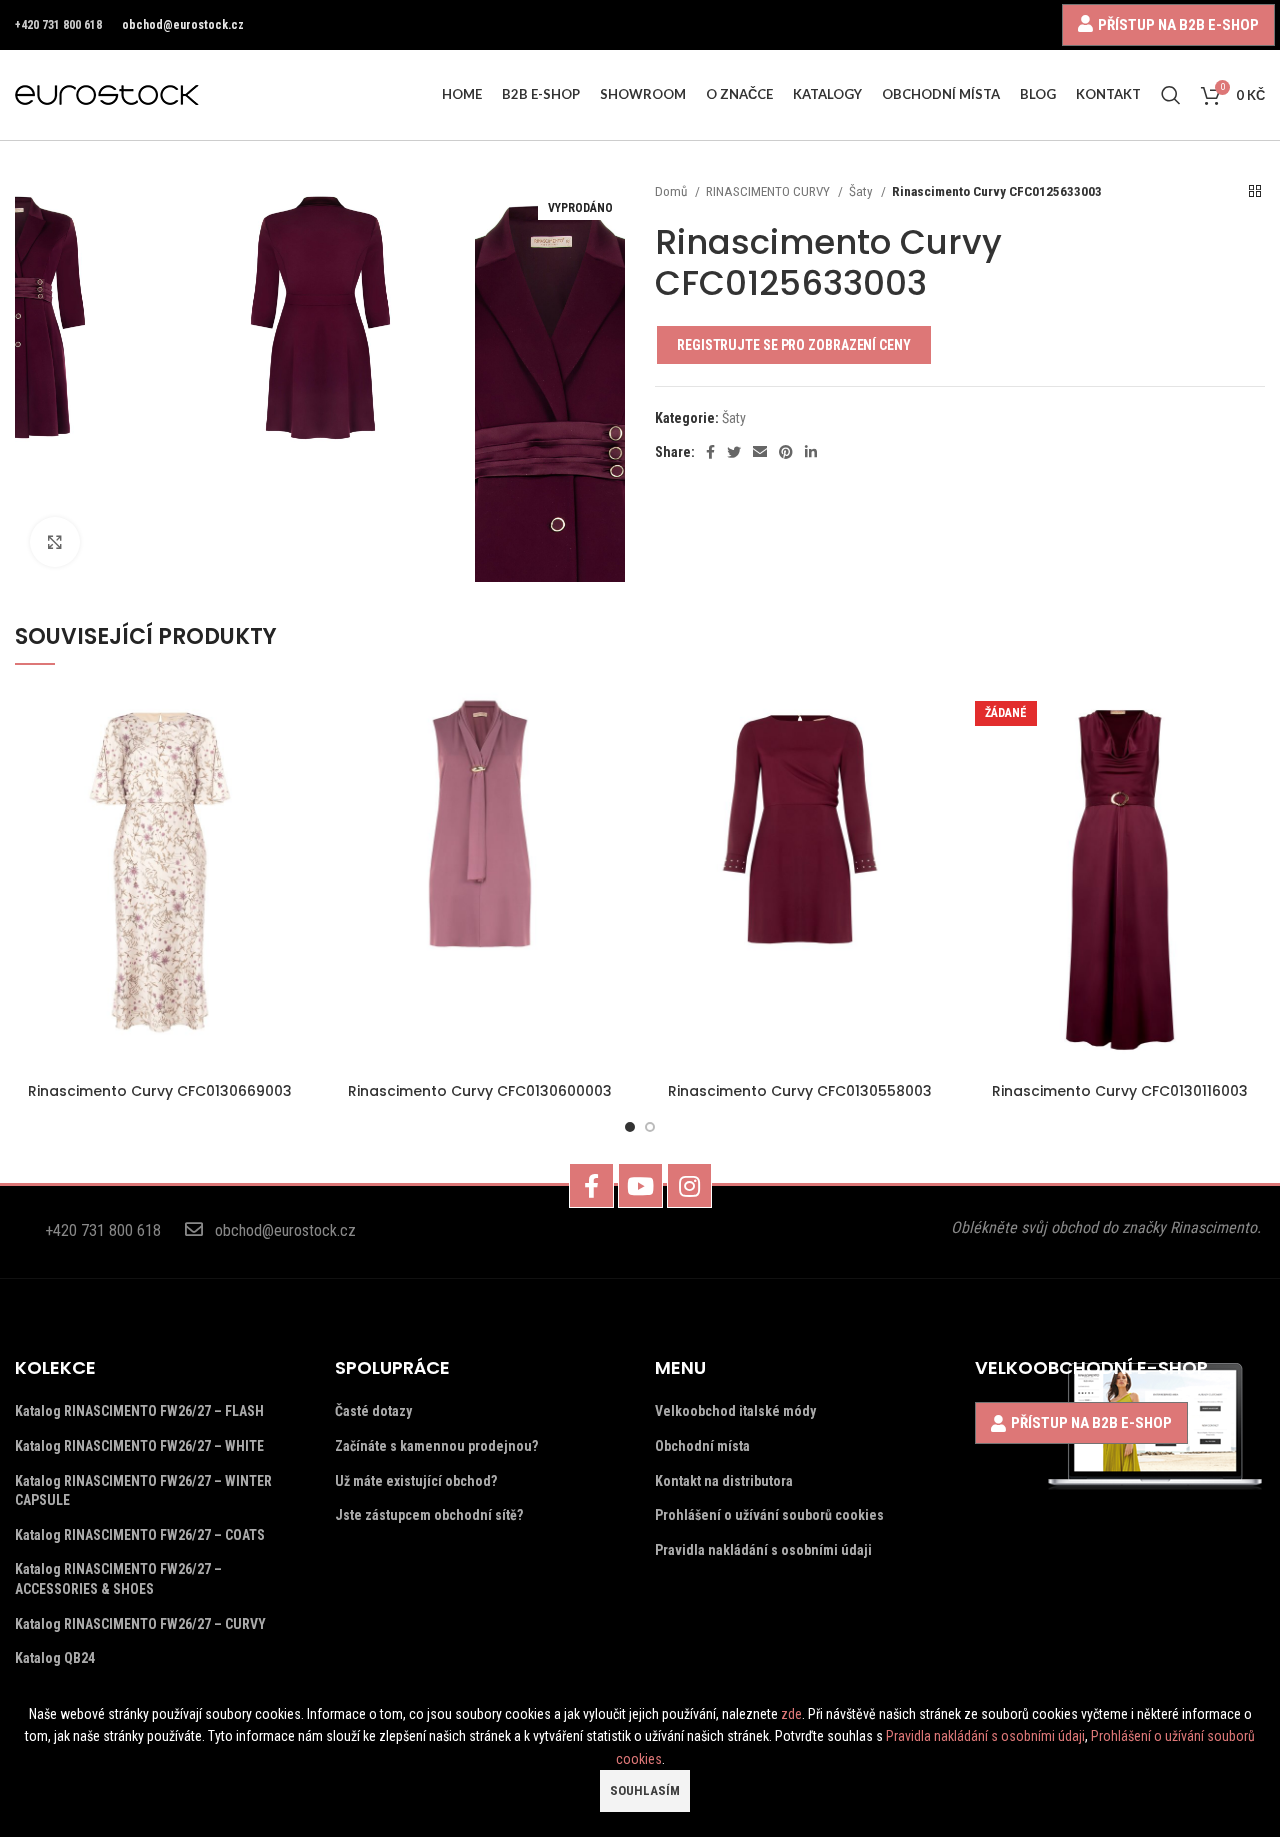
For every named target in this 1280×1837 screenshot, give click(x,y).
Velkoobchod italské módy (735, 1411)
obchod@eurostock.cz (183, 25)
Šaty (862, 191)
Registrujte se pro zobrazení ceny (794, 345)
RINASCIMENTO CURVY (769, 191)
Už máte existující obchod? (416, 1481)
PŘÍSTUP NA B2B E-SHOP (1178, 24)
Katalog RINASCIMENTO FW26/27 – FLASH (139, 1411)
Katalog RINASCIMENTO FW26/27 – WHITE (139, 1446)
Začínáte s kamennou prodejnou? (436, 1446)
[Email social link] (760, 452)
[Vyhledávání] (1171, 95)
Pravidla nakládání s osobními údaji (763, 1550)
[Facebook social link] (710, 452)
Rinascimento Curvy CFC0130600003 (480, 1091)
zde (791, 1714)
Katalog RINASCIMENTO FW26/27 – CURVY (140, 1624)
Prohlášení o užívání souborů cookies (769, 1515)
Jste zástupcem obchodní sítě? (429, 1515)
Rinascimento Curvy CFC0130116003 (1120, 1091)
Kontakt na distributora (724, 1481)
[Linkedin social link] (811, 452)
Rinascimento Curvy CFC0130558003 (800, 1091)
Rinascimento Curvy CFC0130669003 (160, 1091)
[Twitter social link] (734, 452)
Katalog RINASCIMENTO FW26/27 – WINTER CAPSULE (143, 1491)
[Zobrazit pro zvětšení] (55, 542)
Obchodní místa (702, 1446)
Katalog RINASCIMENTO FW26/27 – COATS (140, 1535)
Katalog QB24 (55, 1658)
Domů (672, 191)
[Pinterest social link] (786, 452)
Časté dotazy (373, 1411)
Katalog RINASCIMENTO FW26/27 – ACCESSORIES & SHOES (118, 1579)
